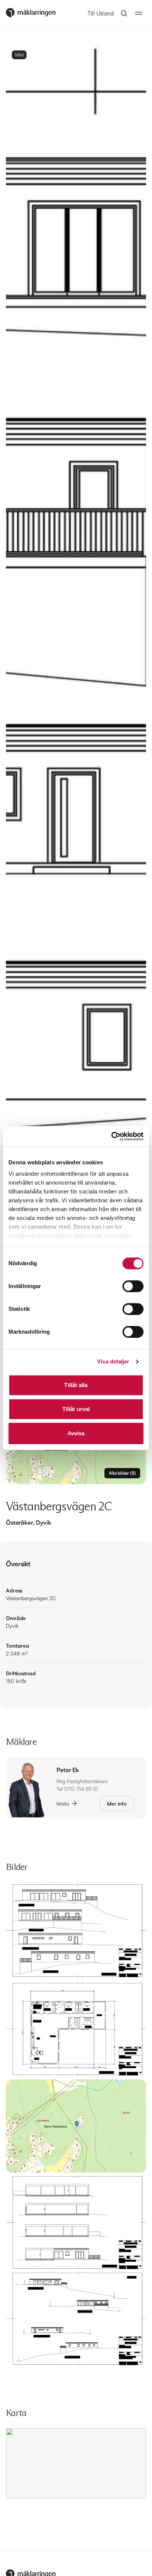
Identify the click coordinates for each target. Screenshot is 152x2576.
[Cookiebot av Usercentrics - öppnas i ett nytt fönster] (111, 1136)
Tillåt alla (76, 1385)
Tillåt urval (76, 1409)
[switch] (133, 1286)
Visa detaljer (113, 1361)
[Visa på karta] (76, 2463)
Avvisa (76, 1433)
